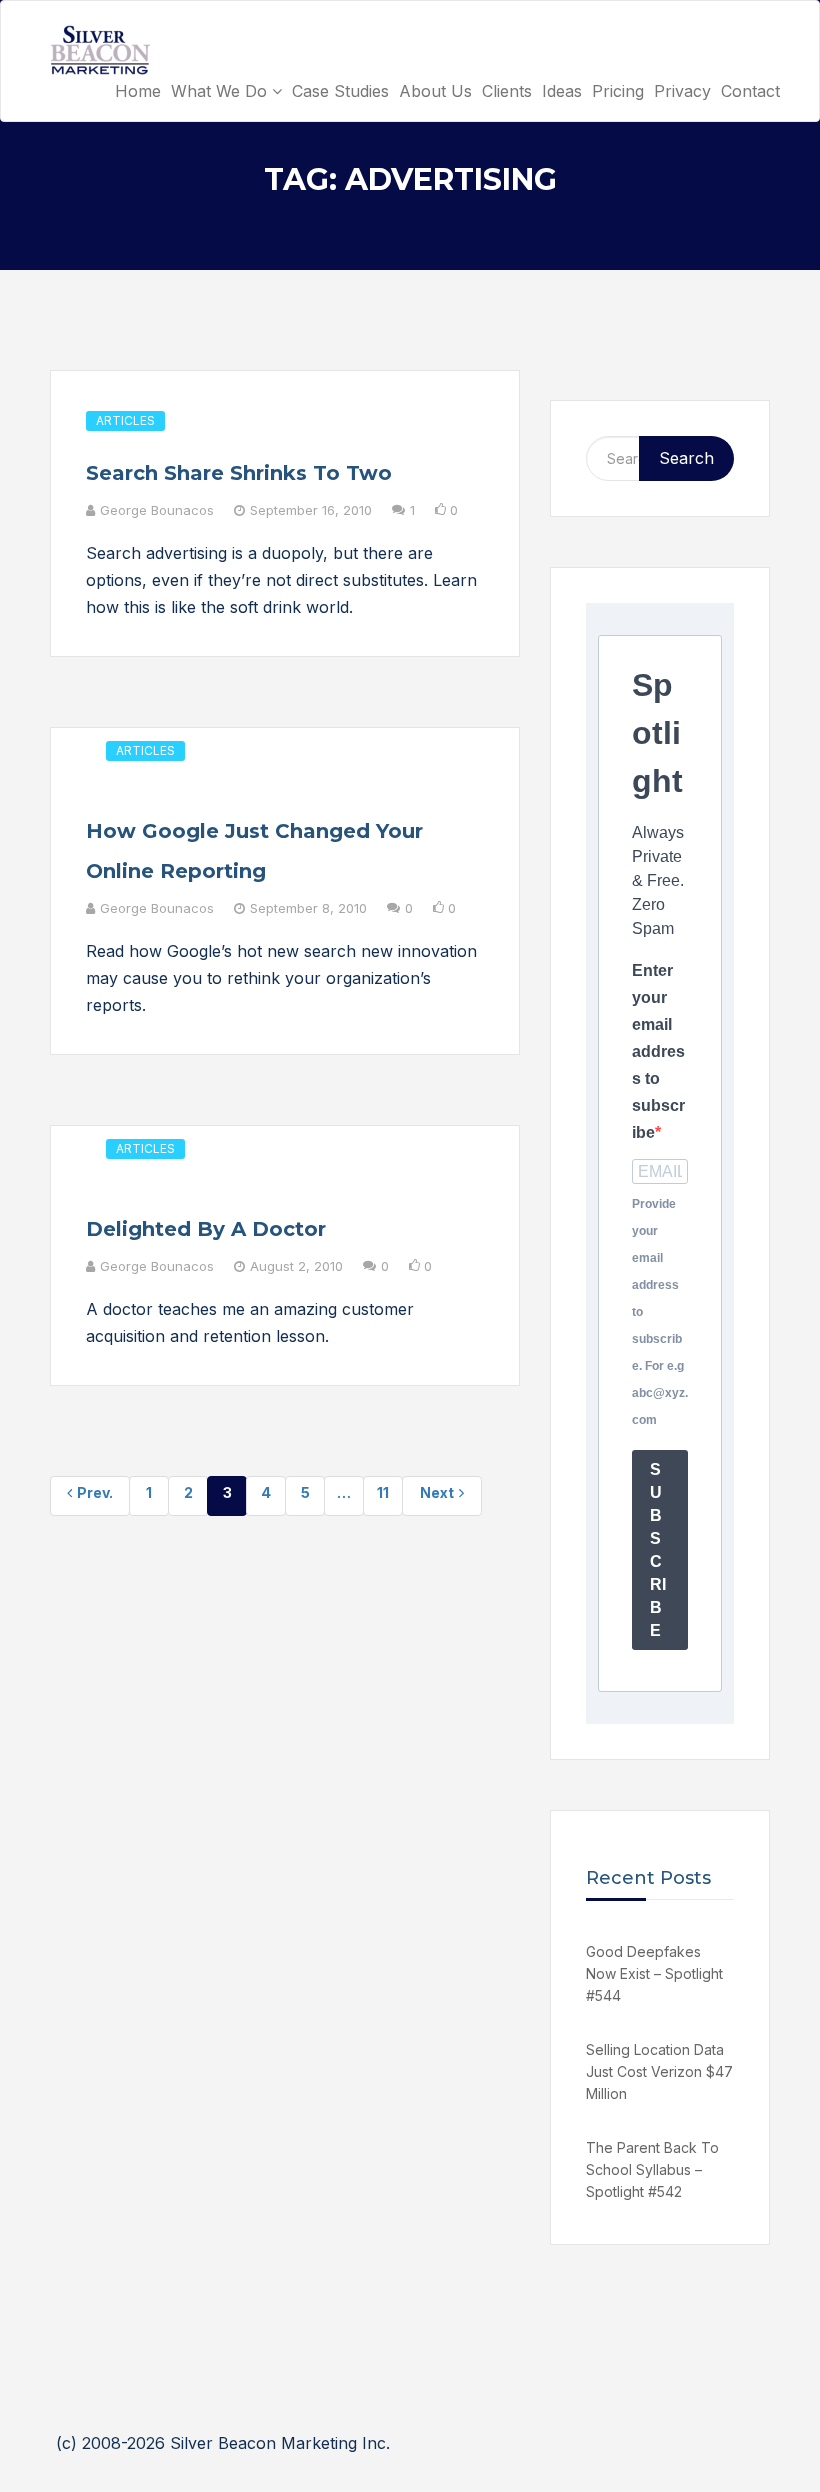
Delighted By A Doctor (206, 1229)
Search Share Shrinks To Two (239, 473)
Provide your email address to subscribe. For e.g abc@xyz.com (660, 1312)
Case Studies (340, 91)
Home (138, 91)
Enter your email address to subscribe (658, 1051)
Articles (125, 420)
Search (686, 458)
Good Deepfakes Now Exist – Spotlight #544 (654, 1973)
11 (383, 1492)
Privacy (682, 91)
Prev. (95, 1492)
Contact (750, 91)
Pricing (618, 91)
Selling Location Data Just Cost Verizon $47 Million (659, 2071)
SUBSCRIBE (658, 1550)
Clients (507, 91)
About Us (435, 91)
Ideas (562, 91)
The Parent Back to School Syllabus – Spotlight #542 (652, 2169)
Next (437, 1492)
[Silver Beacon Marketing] (100, 50)
